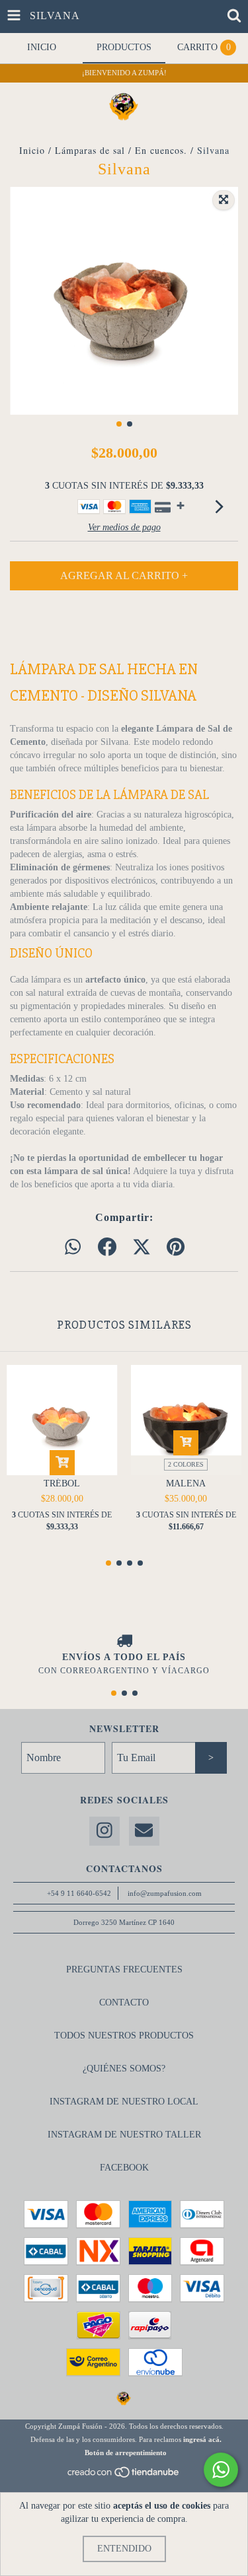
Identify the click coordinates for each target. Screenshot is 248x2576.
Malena (186, 1483)
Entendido (124, 2549)
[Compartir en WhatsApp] (73, 1248)
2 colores (186, 1464)
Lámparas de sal (90, 150)
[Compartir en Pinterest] (176, 1248)
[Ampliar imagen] (224, 200)
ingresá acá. (202, 2439)
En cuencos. (161, 150)
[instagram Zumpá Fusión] (104, 1831)
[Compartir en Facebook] (107, 1248)
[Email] (144, 1831)
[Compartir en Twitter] (142, 1248)
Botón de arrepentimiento (126, 2453)
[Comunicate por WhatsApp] (221, 2470)
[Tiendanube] (124, 2476)
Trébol (62, 1483)
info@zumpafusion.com (165, 1893)
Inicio (32, 150)
